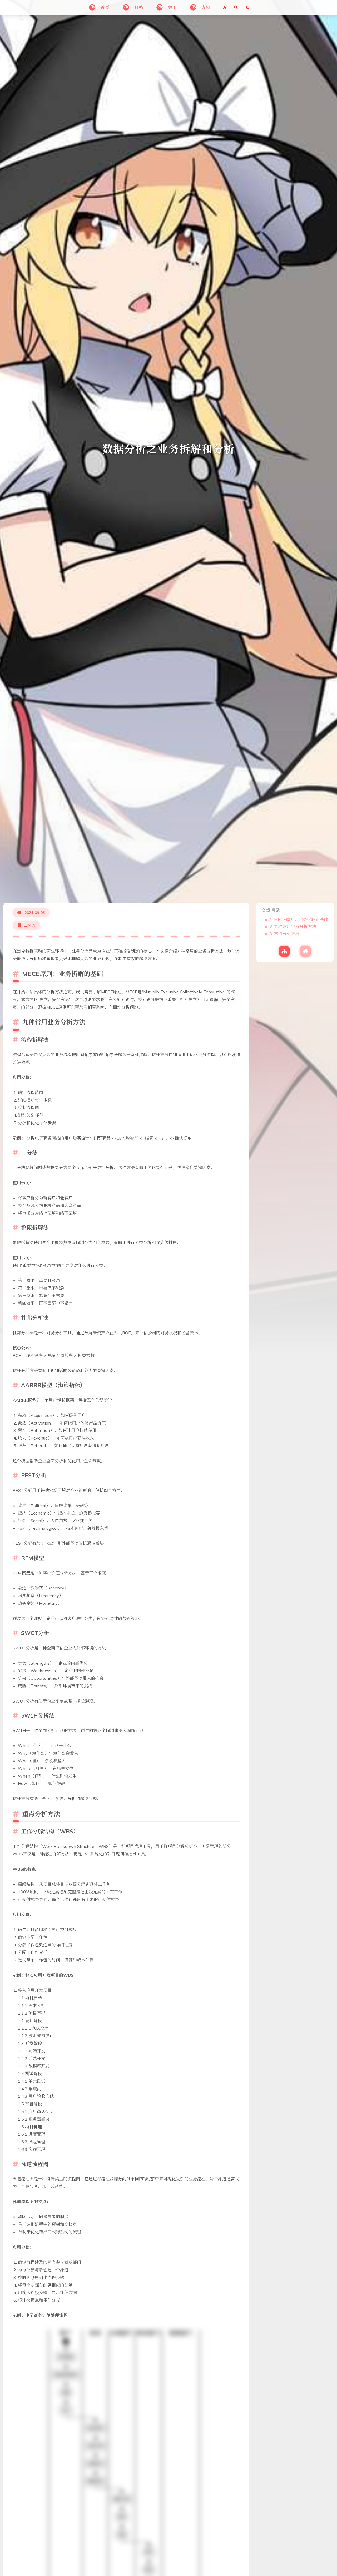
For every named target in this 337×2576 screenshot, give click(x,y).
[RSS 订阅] (224, 7)
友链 (206, 7)
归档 (139, 7)
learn (29, 925)
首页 (105, 7)
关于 (172, 7)
